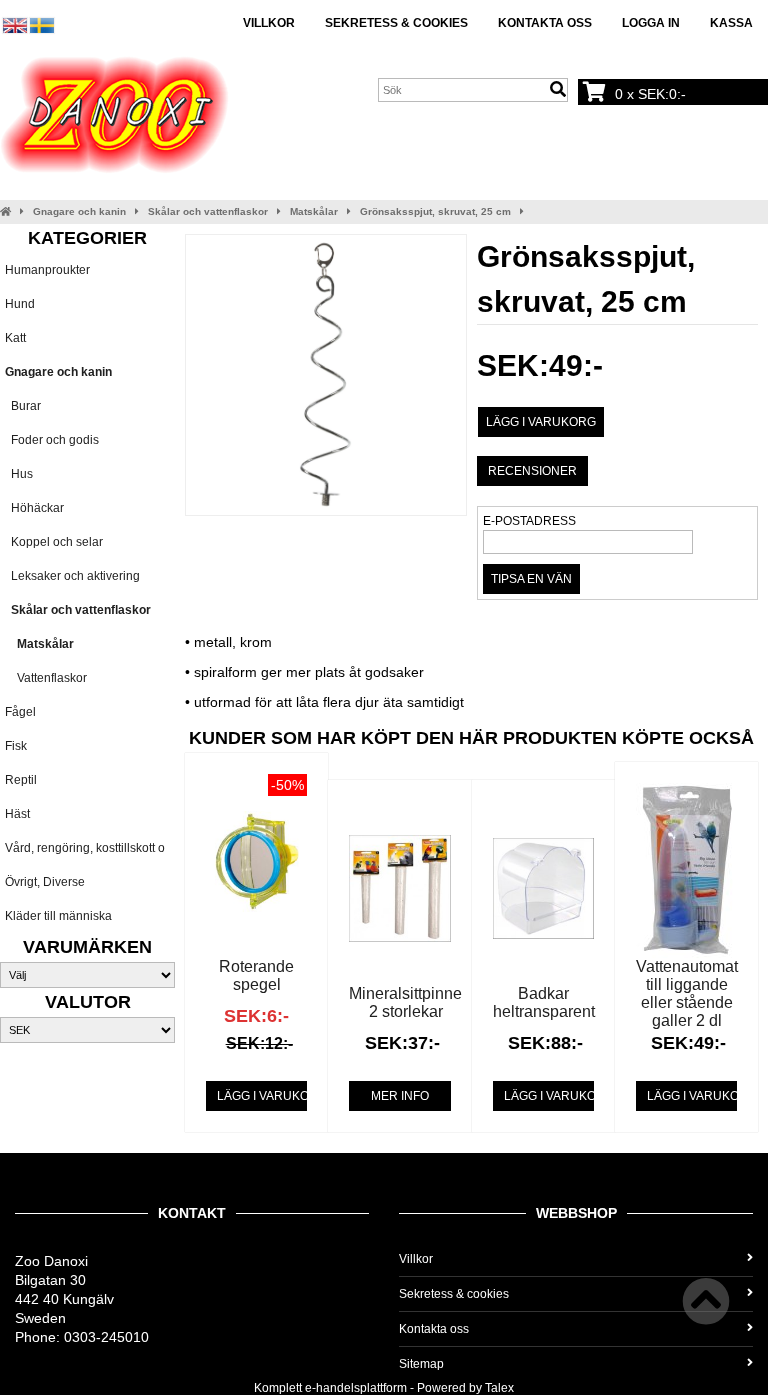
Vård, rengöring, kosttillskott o (85, 848)
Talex (499, 1388)
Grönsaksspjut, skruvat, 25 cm (435, 211)
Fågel (20, 712)
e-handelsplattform (356, 1388)
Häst (17, 814)
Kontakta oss (545, 23)
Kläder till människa (58, 916)
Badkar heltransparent (544, 1002)
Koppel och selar (54, 542)
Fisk (16, 746)
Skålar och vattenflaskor (208, 211)
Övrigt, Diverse (45, 882)
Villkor (269, 23)
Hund (20, 304)
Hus (19, 474)
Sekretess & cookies (396, 23)
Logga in (651, 23)
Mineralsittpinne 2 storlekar (405, 1002)
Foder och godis (52, 440)
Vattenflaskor (46, 678)
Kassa (731, 23)
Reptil (21, 780)
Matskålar (314, 211)
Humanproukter (47, 270)
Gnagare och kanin (79, 211)
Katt (15, 338)
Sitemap (421, 1364)
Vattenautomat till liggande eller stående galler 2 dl (687, 993)
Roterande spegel (256, 975)
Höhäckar (34, 508)
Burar (23, 406)
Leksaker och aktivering (72, 576)
